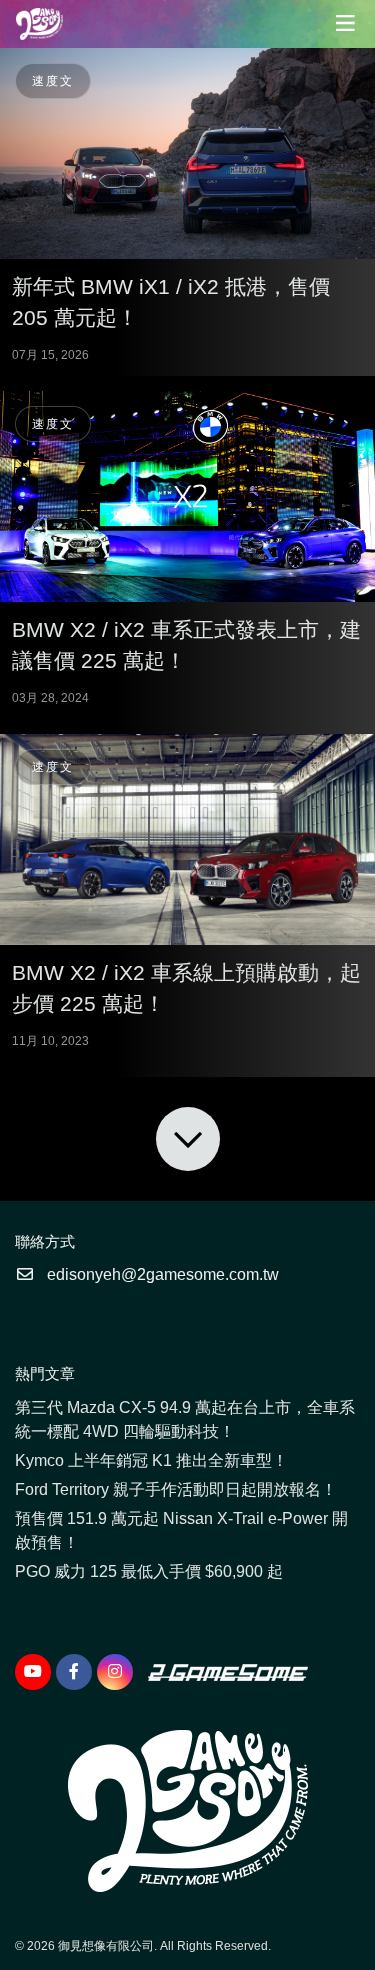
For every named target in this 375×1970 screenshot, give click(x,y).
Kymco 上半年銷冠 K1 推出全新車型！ (151, 1460)
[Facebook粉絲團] (74, 1672)
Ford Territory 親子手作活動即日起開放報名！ (176, 1489)
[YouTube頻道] (33, 1672)
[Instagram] (115, 1672)
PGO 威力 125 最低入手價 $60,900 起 (149, 1571)
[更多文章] (188, 1139)
